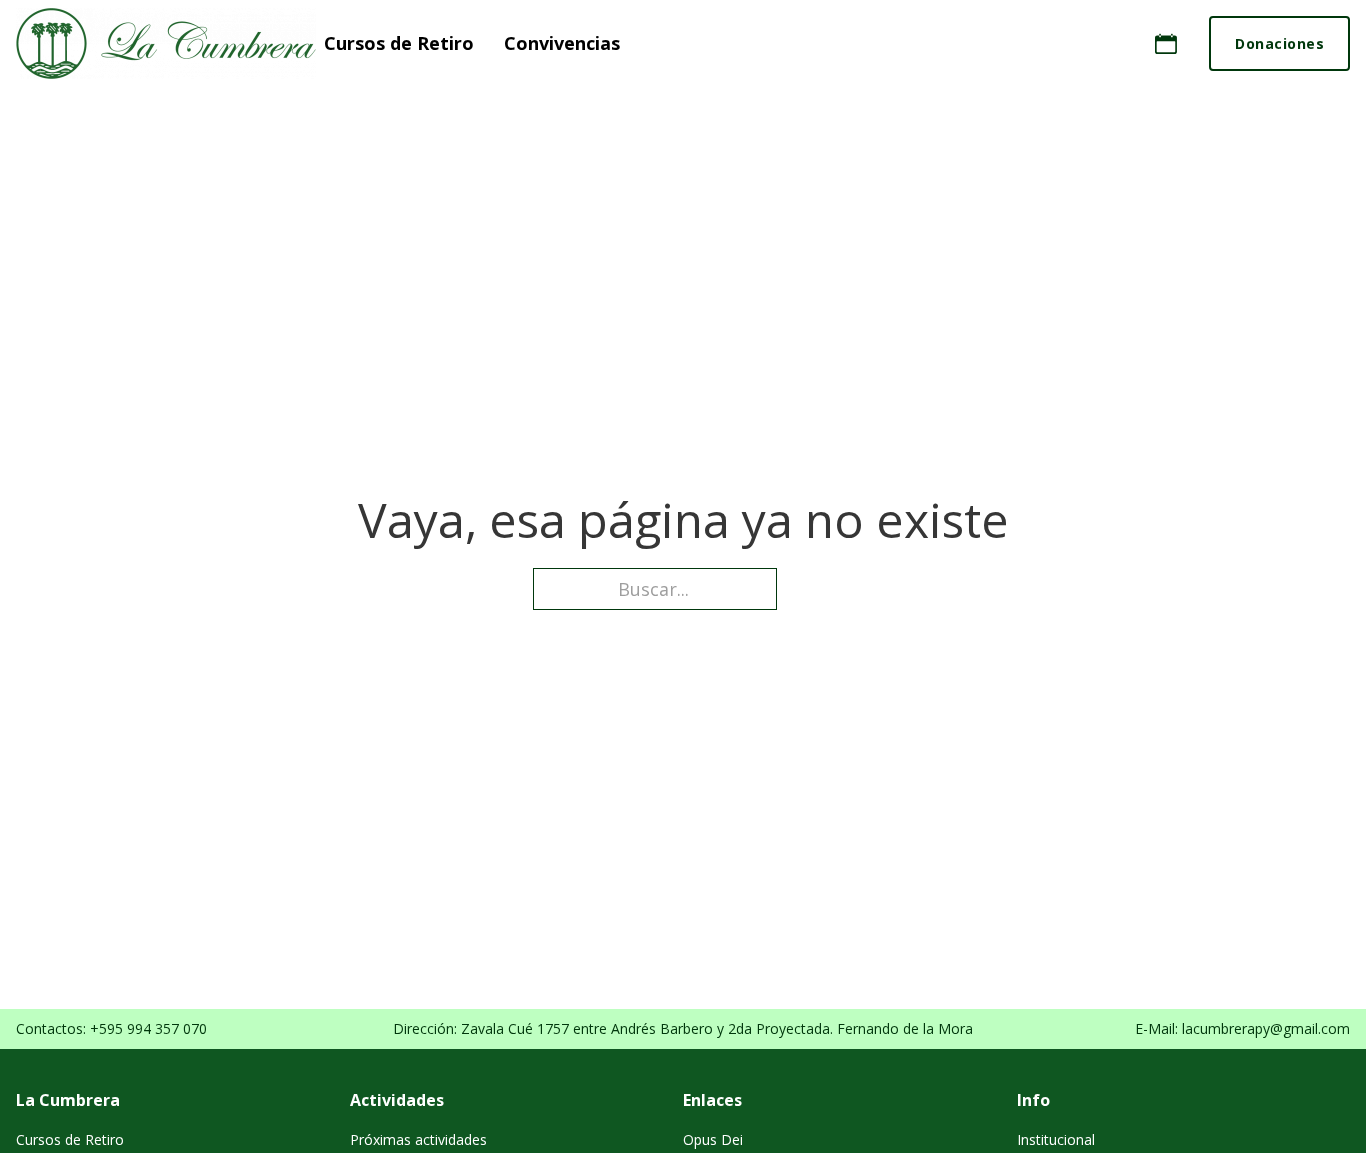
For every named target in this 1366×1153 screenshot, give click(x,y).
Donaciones (1279, 43)
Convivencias (562, 43)
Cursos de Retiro (399, 43)
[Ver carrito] (1166, 43)
